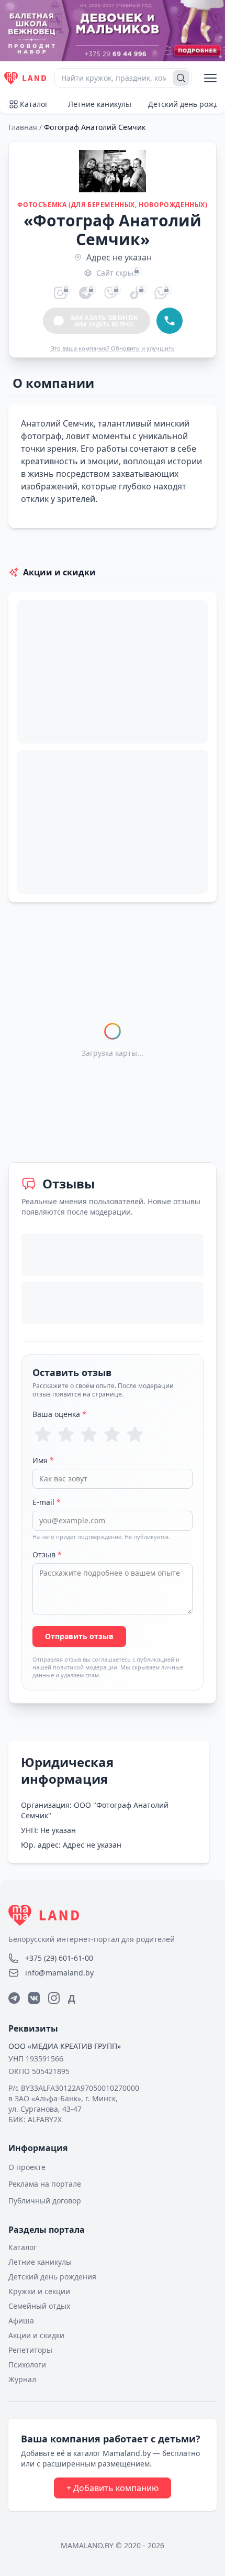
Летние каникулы (100, 104)
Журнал (22, 2379)
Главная (23, 127)
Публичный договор (45, 2201)
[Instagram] (54, 1998)
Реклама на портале (45, 2184)
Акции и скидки (36, 2335)
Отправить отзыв (79, 1636)
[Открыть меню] (210, 78)
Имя (43, 1460)
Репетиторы (30, 2350)
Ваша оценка (59, 1414)
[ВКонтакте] (34, 1998)
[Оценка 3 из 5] (89, 1434)
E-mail (47, 1502)
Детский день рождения (52, 2277)
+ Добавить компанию (113, 2488)
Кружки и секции (39, 2291)
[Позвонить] (170, 321)
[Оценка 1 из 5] (43, 1434)
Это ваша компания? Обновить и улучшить (113, 348)
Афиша (21, 2321)
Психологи (27, 2365)
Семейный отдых (39, 2306)
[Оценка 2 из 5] (66, 1434)
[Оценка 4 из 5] (112, 1434)
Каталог (34, 104)
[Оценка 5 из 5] (135, 1434)
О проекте (27, 2167)
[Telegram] (14, 1998)
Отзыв (47, 1554)
